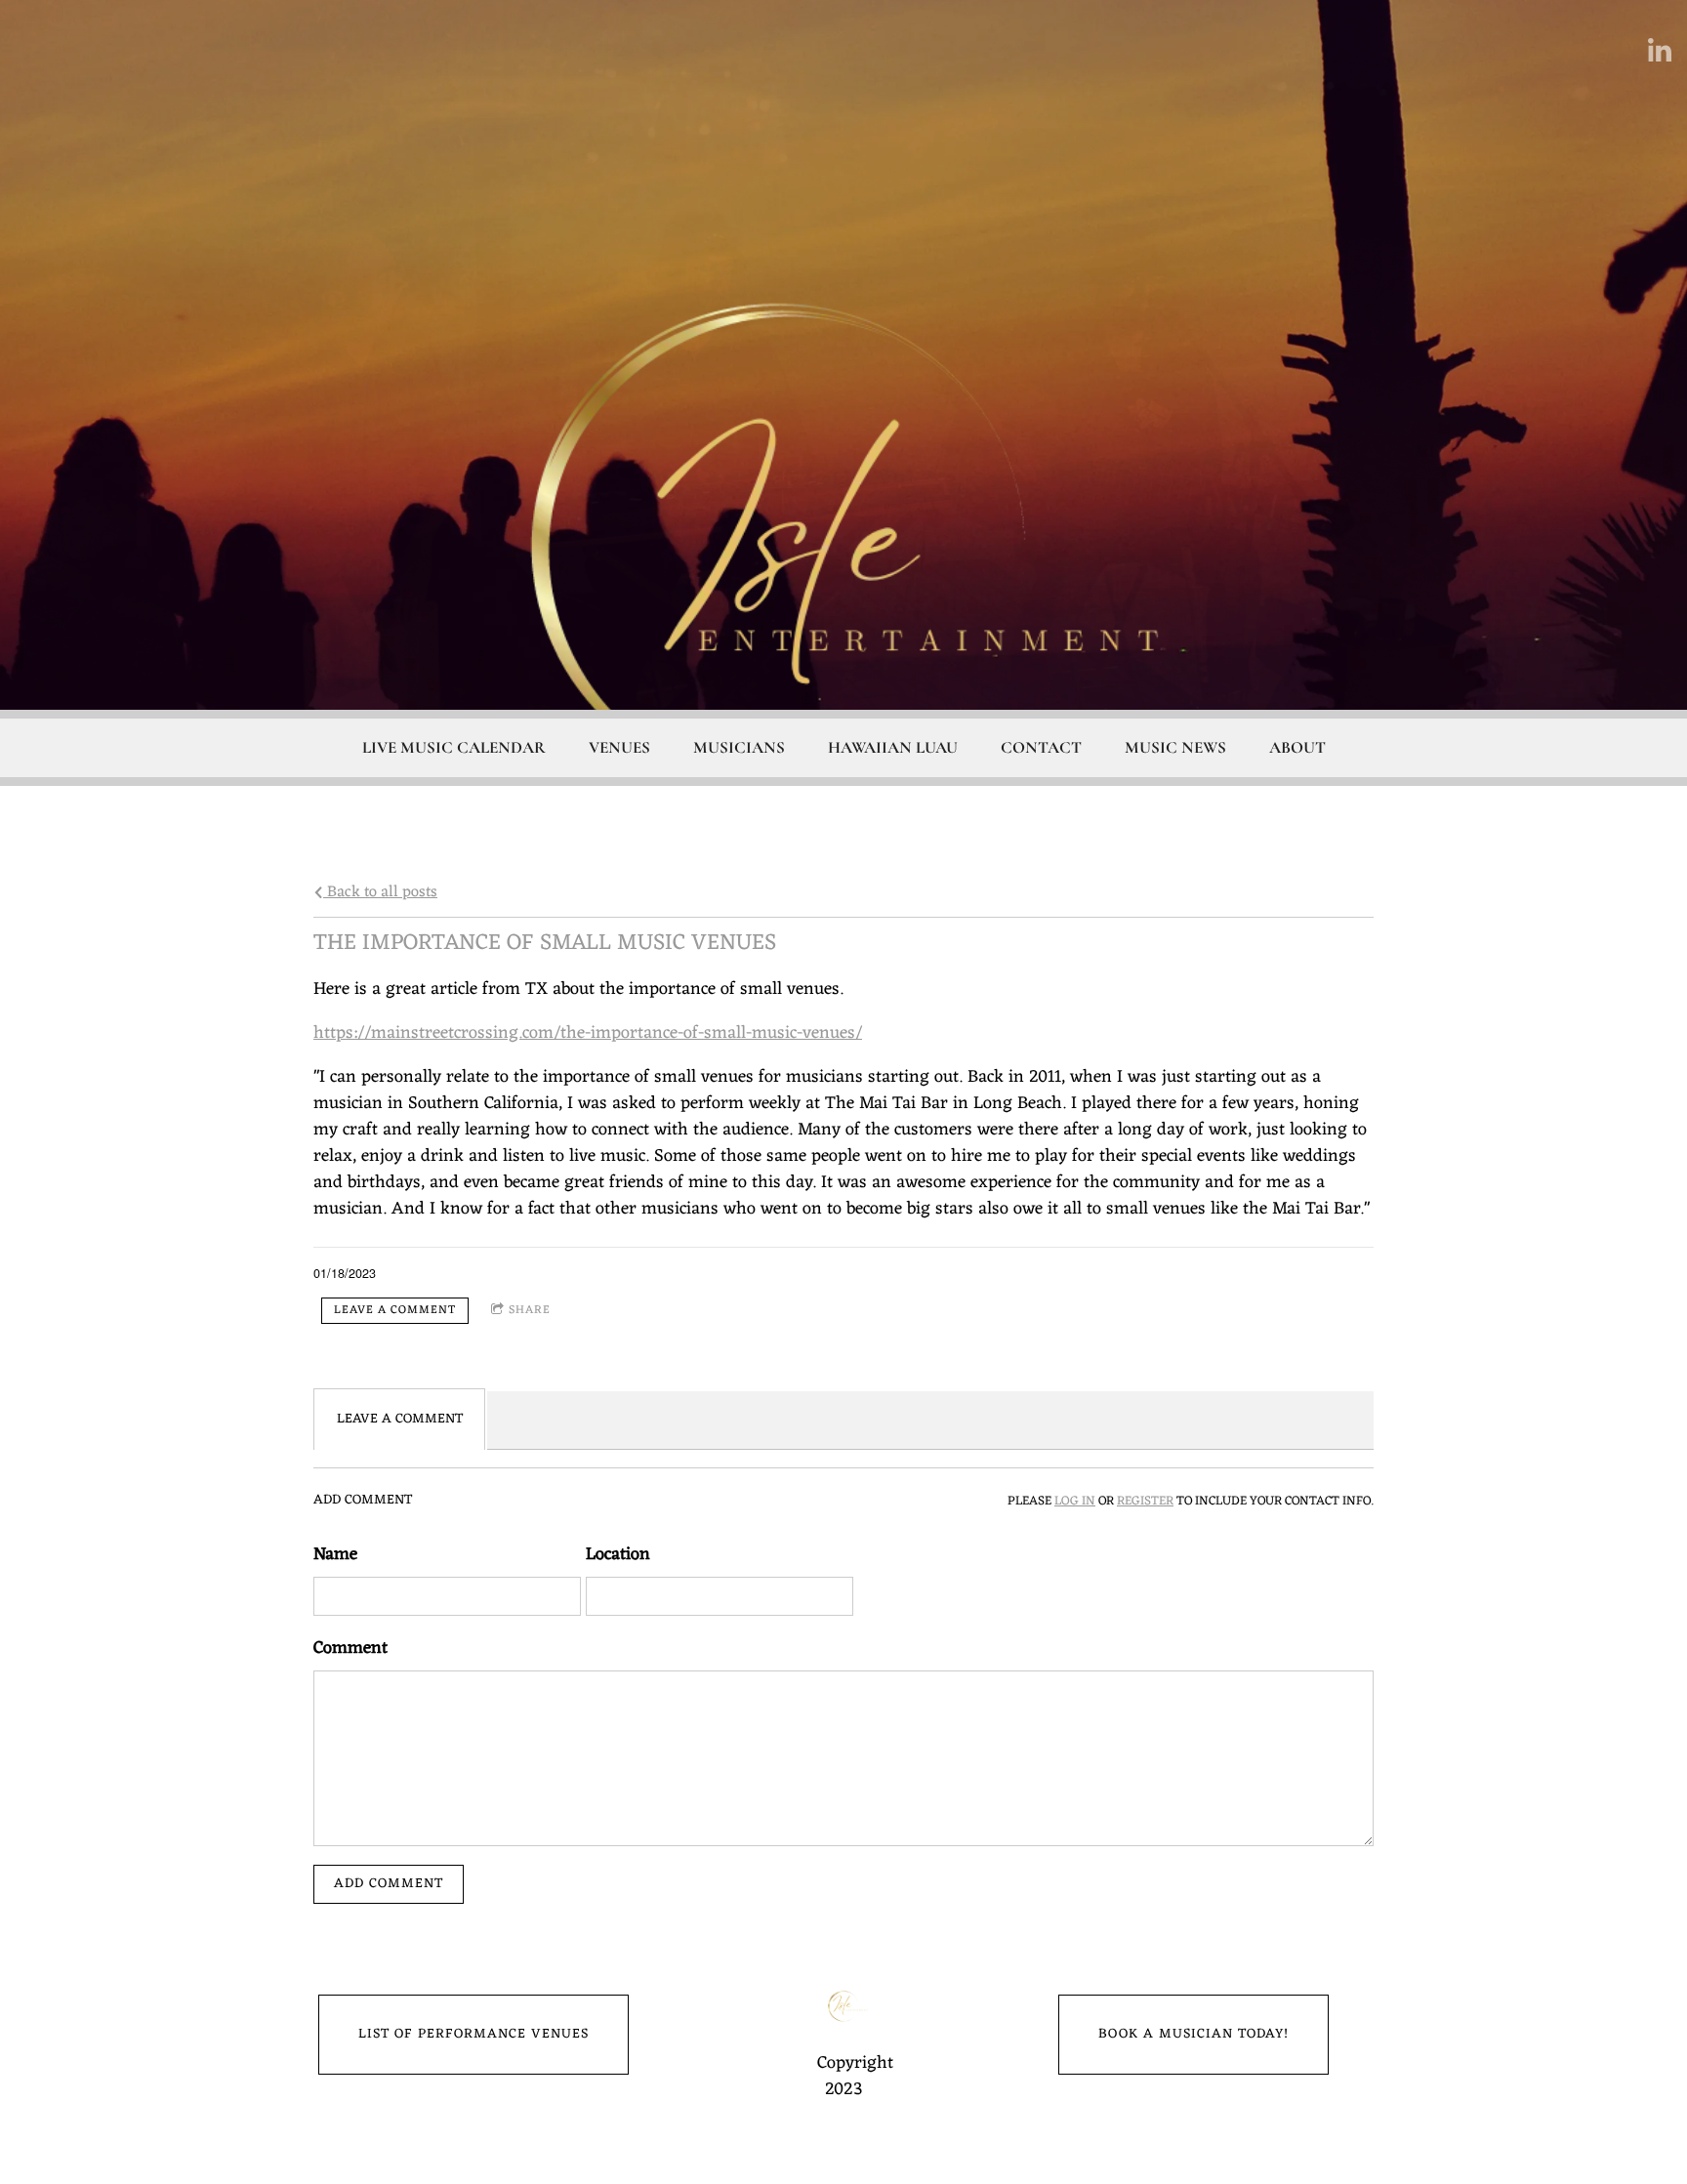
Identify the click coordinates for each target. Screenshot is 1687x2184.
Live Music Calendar (454, 747)
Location (618, 1555)
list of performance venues (473, 2034)
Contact (1041, 747)
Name (335, 1555)
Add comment (389, 1884)
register (1145, 1502)
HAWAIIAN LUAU (893, 747)
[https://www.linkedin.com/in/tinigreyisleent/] (1660, 50)
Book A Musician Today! (1193, 2034)
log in (1075, 1502)
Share (530, 1310)
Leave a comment (395, 1310)
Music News (1175, 747)
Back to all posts (380, 892)
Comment (350, 1648)
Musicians (739, 747)
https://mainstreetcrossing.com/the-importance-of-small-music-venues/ (588, 1033)
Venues (619, 747)
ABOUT (1297, 747)
